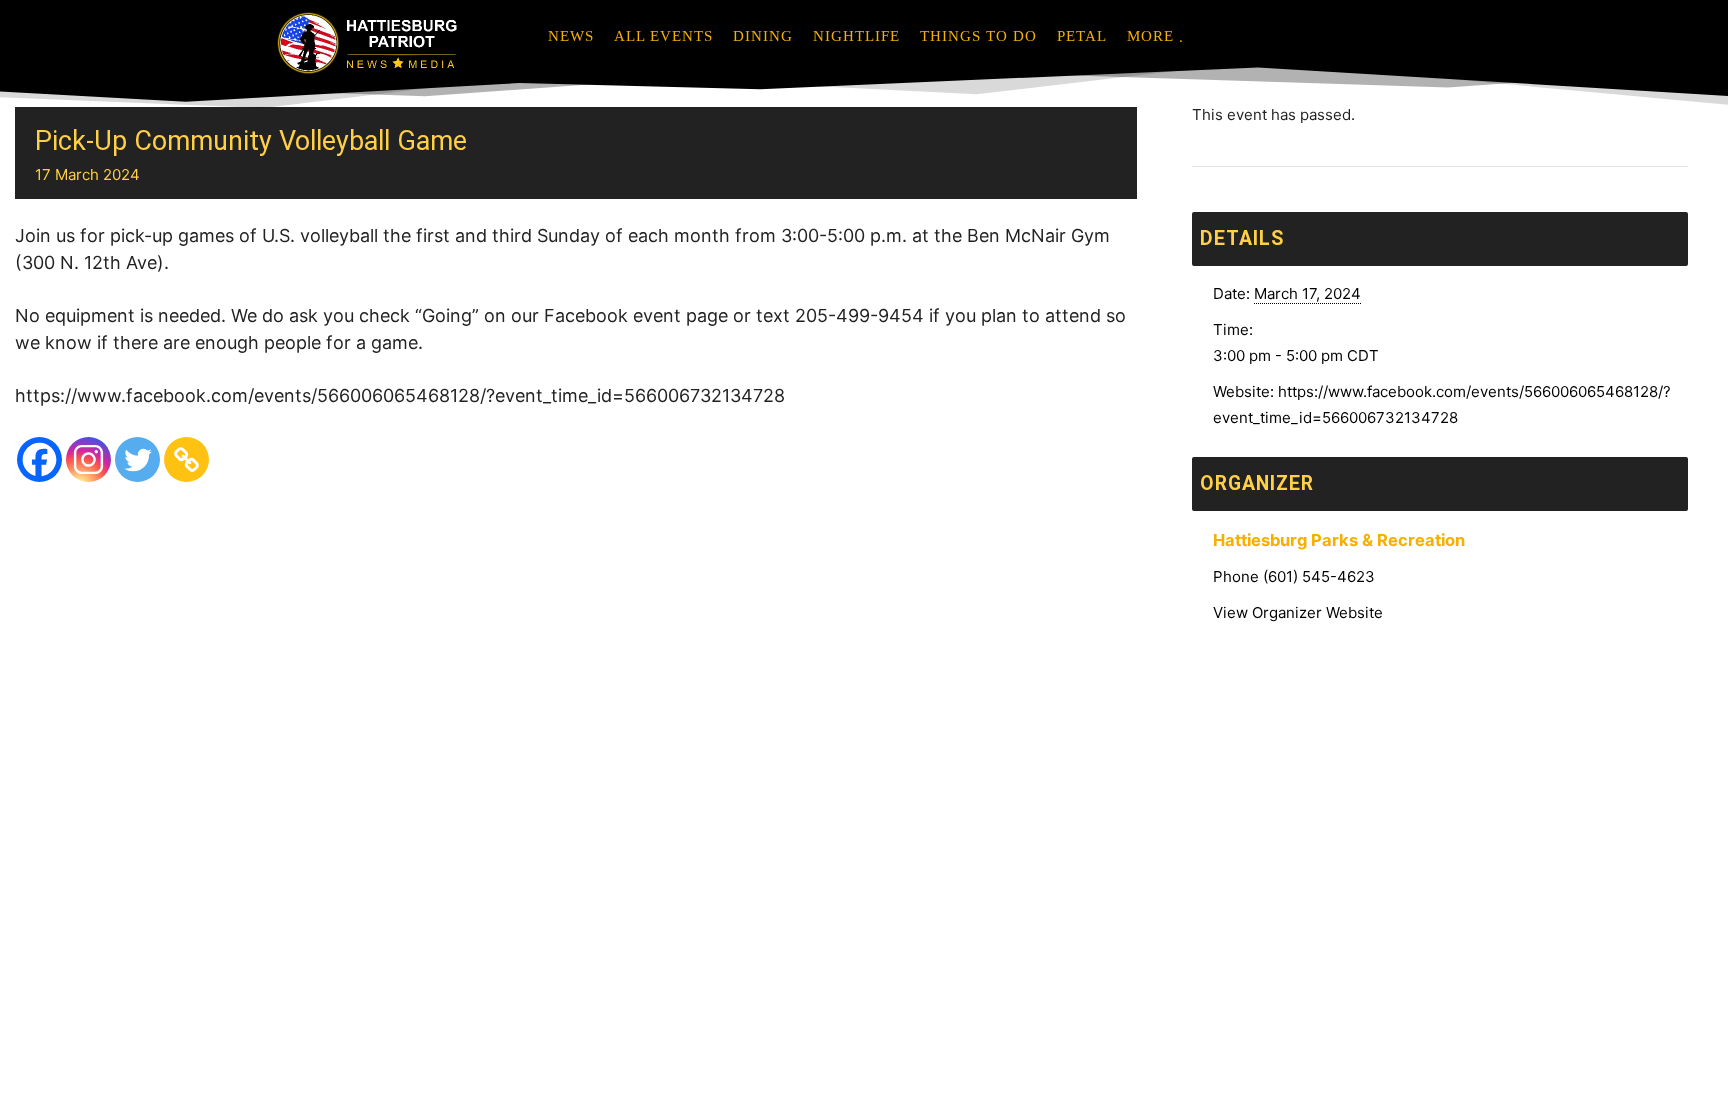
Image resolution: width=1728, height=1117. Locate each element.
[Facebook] (39, 459)
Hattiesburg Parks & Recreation (1339, 540)
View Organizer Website (1298, 612)
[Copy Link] (186, 459)
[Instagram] (88, 459)
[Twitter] (137, 459)
